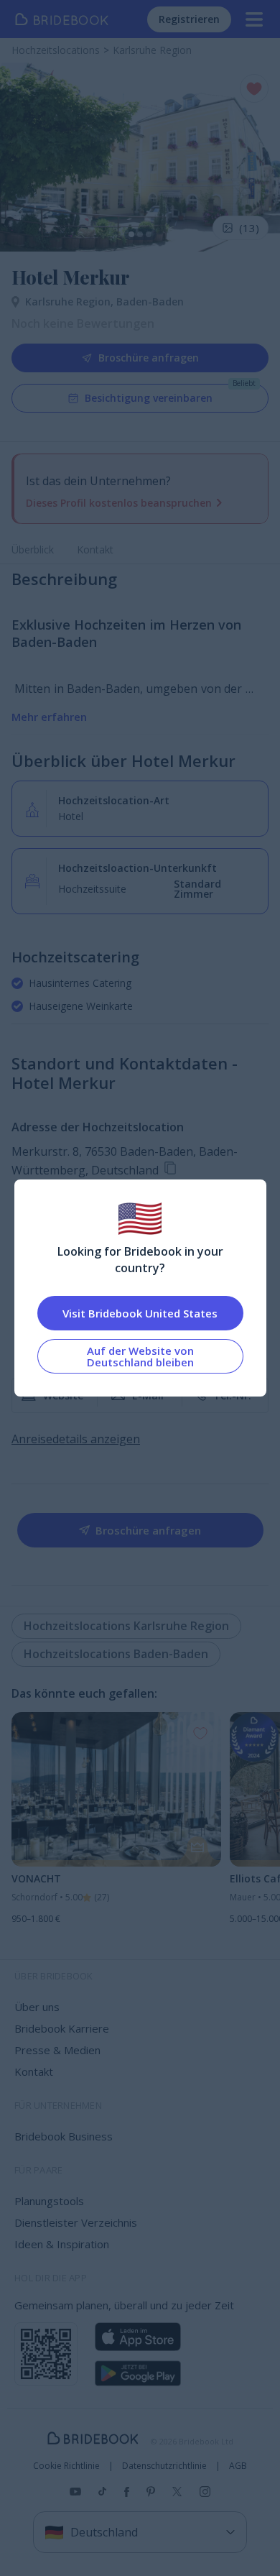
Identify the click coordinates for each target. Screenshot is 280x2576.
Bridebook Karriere (62, 2028)
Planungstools (49, 2201)
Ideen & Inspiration (62, 2244)
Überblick (33, 549)
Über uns (37, 2007)
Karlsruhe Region (71, 302)
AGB (238, 2466)
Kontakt (95, 549)
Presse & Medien (57, 2050)
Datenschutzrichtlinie (164, 2466)
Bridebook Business (64, 2136)
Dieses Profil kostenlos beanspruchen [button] (119, 503)
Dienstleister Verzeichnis (76, 2222)
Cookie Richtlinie (66, 2466)
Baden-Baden (150, 302)
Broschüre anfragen (149, 358)
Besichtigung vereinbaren (149, 398)
